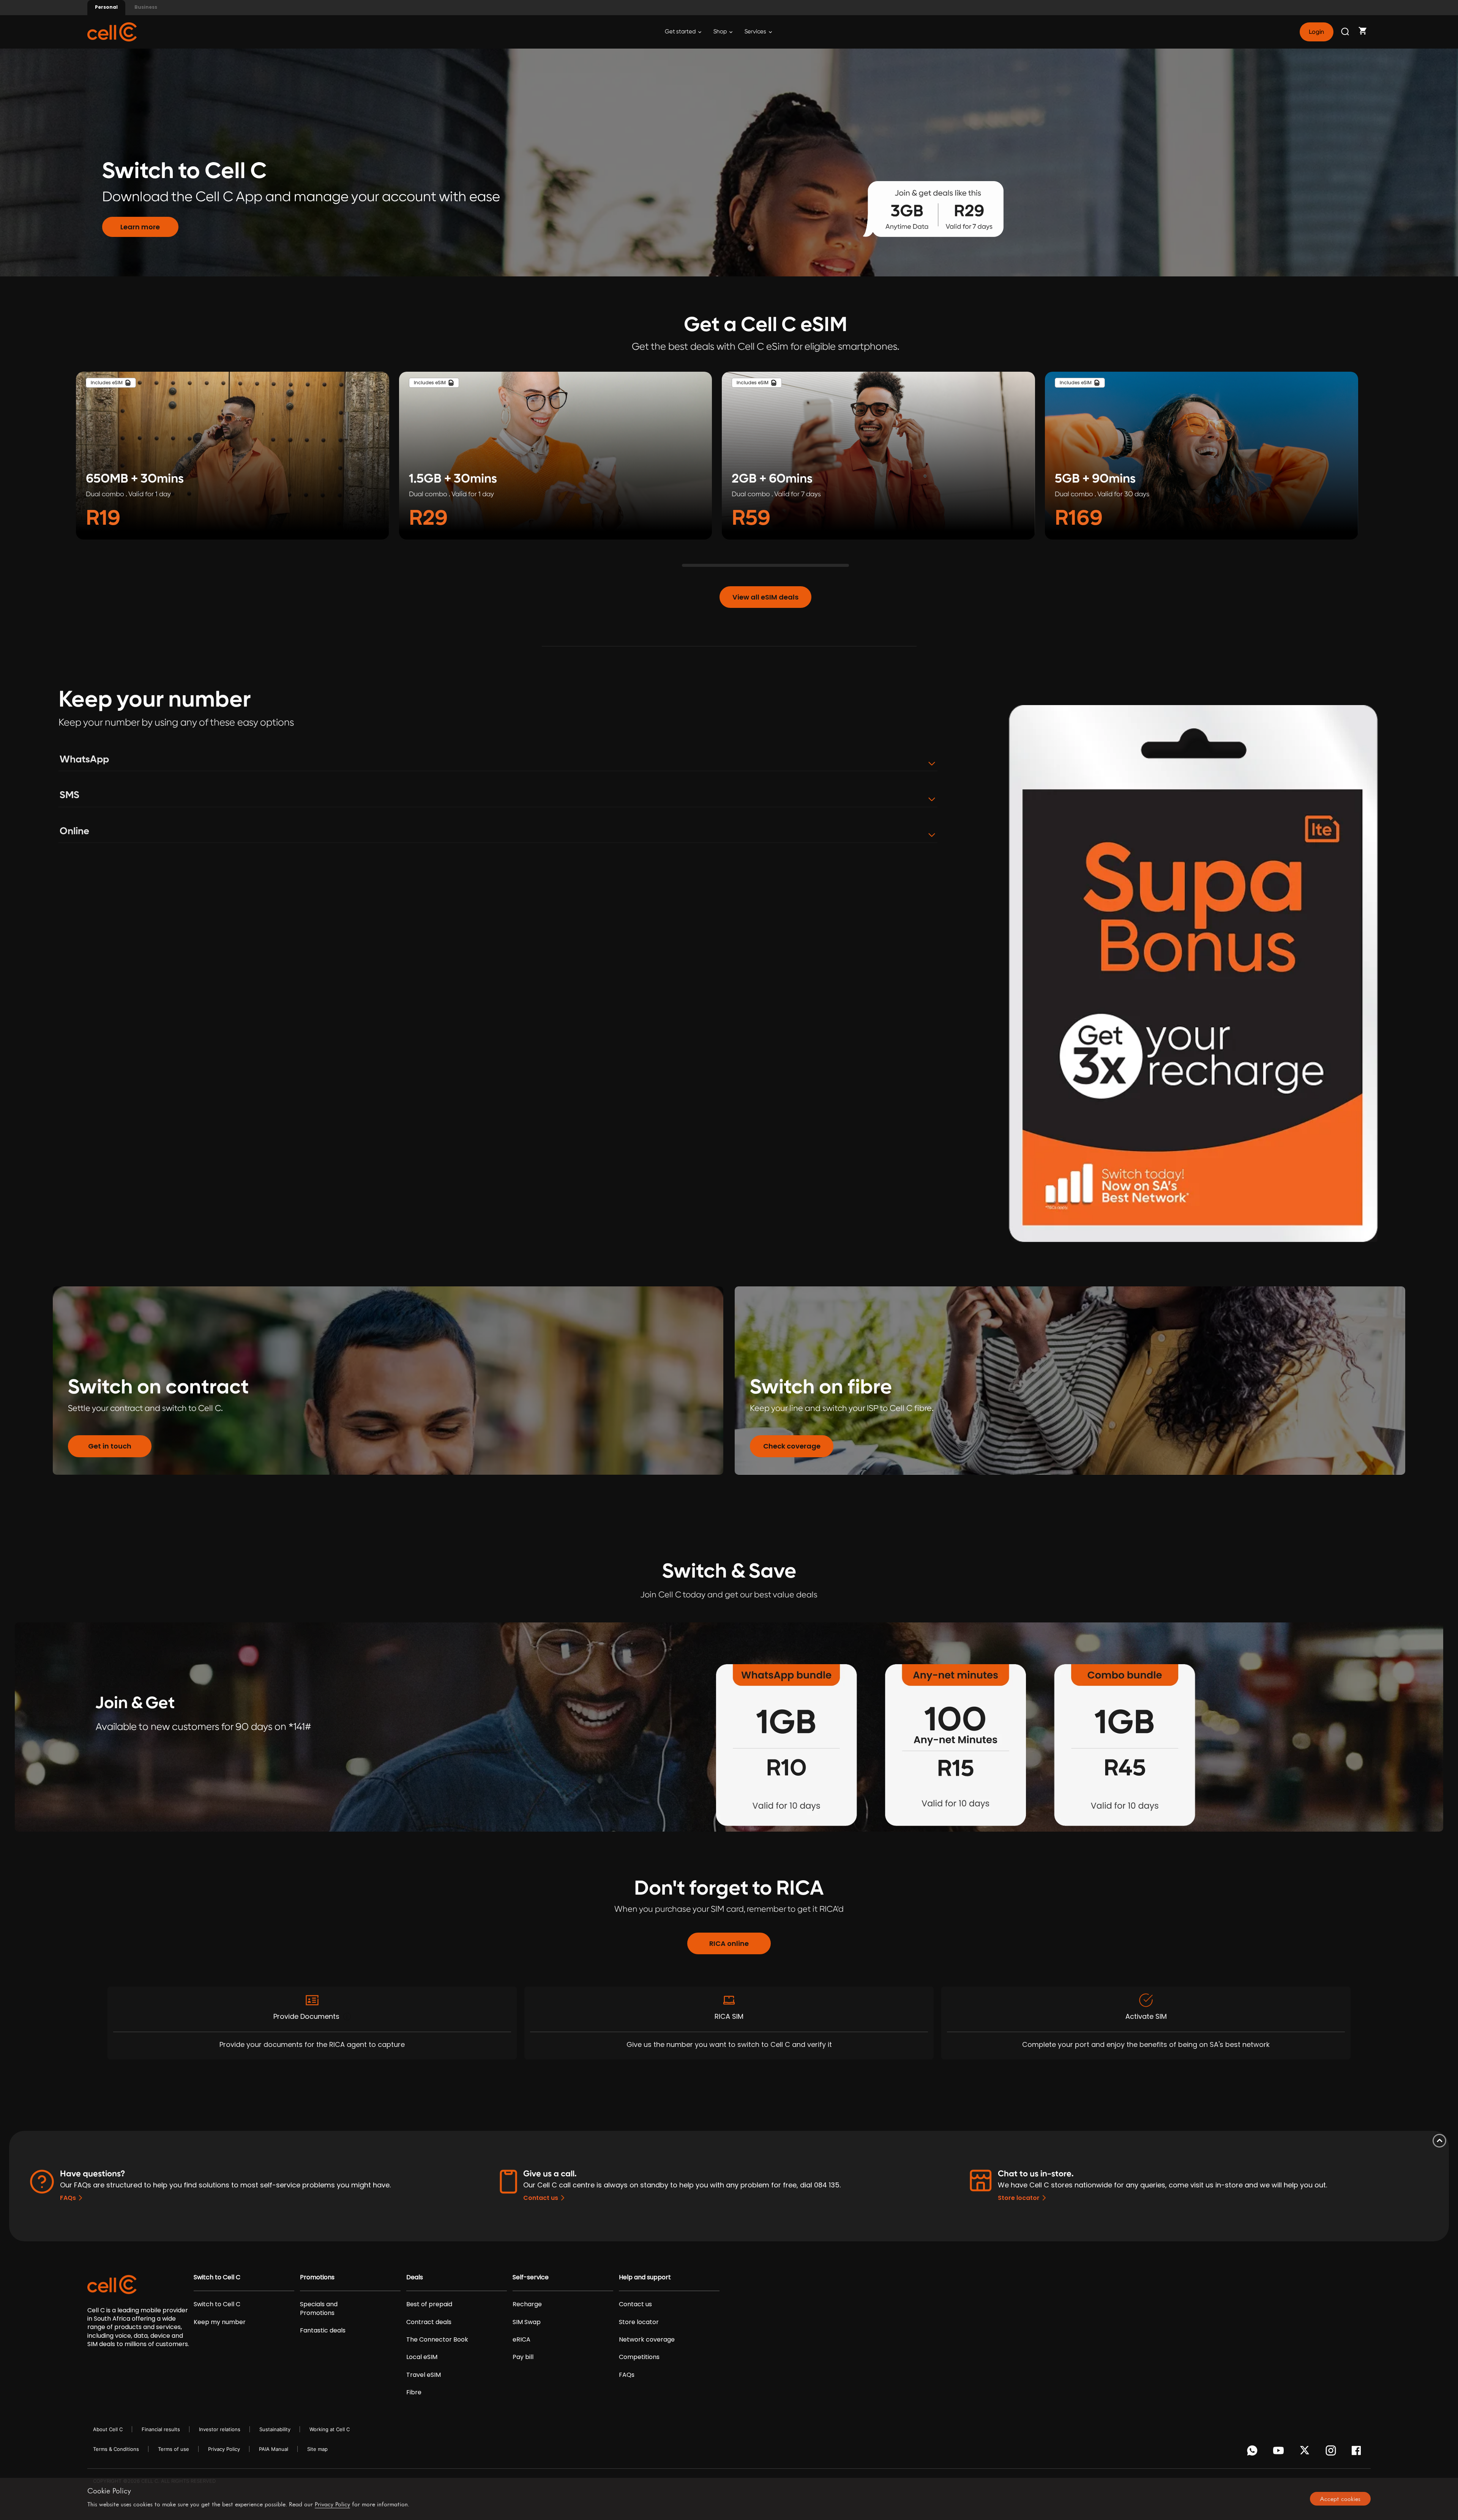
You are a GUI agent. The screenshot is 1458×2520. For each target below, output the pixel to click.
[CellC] (112, 31)
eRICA (522, 2340)
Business (146, 7)
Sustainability (275, 2429)
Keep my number (220, 2322)
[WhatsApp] (1254, 2452)
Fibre (414, 2392)
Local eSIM (422, 2357)
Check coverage (792, 1446)
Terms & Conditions (116, 2449)
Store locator (1019, 2198)
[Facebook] (1358, 2452)
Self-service (531, 2277)
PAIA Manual (274, 2449)
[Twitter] (1306, 2452)
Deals (415, 2277)
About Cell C (108, 2429)
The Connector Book (437, 2340)
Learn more (140, 227)
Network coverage (647, 2340)
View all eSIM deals (765, 597)
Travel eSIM (424, 2375)
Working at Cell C (330, 2429)
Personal (106, 7)
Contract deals (429, 2322)
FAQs (68, 2198)
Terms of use (174, 2449)
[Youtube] (1280, 2452)
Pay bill (523, 2357)
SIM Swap (527, 2322)
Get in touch (110, 1446)
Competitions (639, 2357)
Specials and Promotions (319, 2309)
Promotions (317, 2277)
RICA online (729, 1943)
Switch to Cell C (217, 2277)
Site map (317, 2449)
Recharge (527, 2304)
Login (1316, 32)
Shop (721, 32)
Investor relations (220, 2429)
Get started (681, 32)
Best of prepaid (429, 2304)
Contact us (541, 2198)
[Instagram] (1332, 2452)
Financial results (161, 2429)
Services (756, 32)
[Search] (1346, 32)
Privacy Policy (224, 2449)
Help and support (645, 2277)
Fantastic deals (323, 2331)
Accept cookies (1340, 2499)
